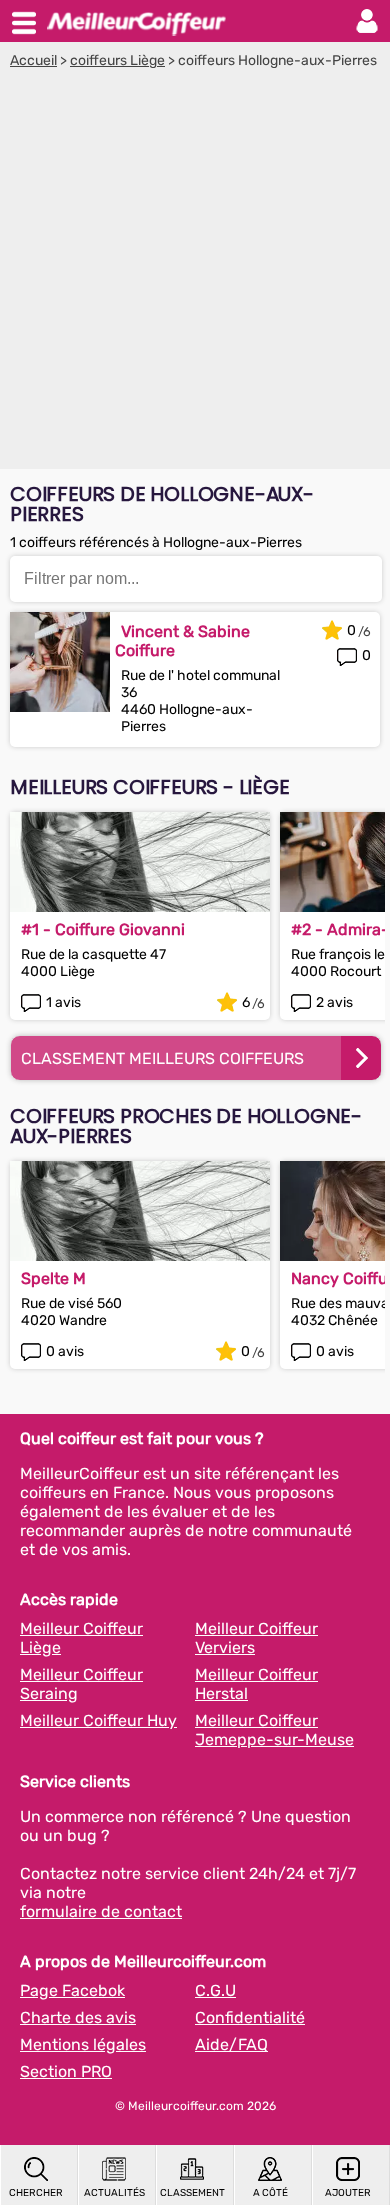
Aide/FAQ (231, 2044)
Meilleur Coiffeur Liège (81, 1638)
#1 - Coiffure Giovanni (103, 929)
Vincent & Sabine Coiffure (182, 641)
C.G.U (215, 1990)
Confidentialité (250, 2017)
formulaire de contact (101, 1911)
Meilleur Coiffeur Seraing (81, 1684)
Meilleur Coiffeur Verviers (256, 1638)
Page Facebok (72, 1990)
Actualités (114, 2193)
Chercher (36, 2193)
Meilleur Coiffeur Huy (98, 1720)
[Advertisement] (195, 274)
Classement (192, 2193)
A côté (270, 2193)
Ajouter (348, 2193)
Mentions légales (83, 2044)
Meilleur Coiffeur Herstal (256, 1684)
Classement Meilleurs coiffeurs (162, 1058)
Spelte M (53, 1278)
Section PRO (66, 2071)
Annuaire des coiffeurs (136, 21)
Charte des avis (78, 2017)
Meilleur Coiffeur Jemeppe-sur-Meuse (274, 1730)
